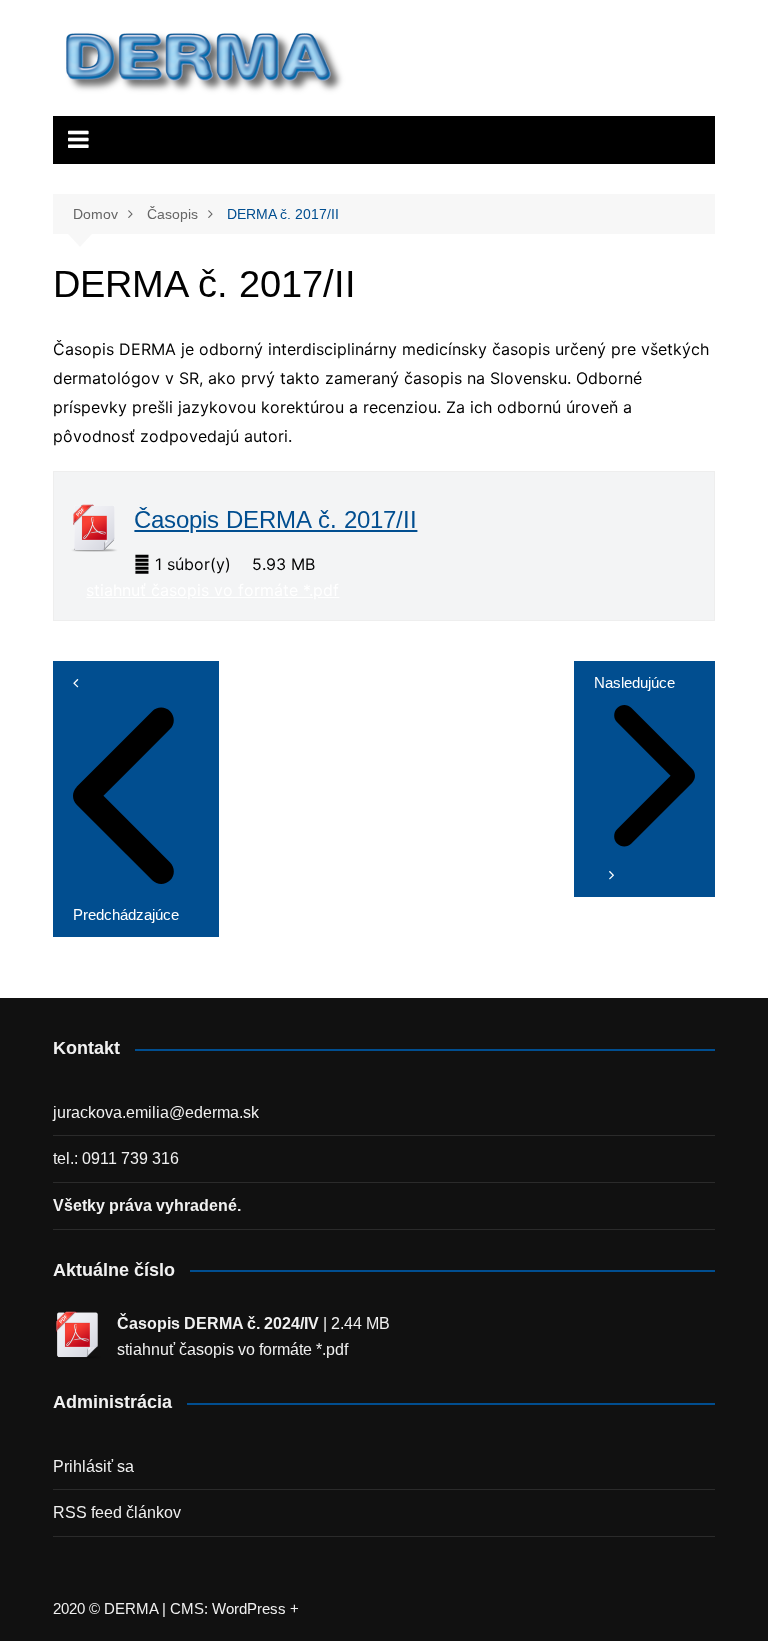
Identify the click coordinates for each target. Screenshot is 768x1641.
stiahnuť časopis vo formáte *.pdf (212, 590)
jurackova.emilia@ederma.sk (156, 1112)
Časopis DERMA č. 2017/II (275, 519)
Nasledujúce (634, 682)
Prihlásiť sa (93, 1466)
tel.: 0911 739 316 (116, 1158)
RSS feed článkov (117, 1512)
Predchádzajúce (126, 914)
